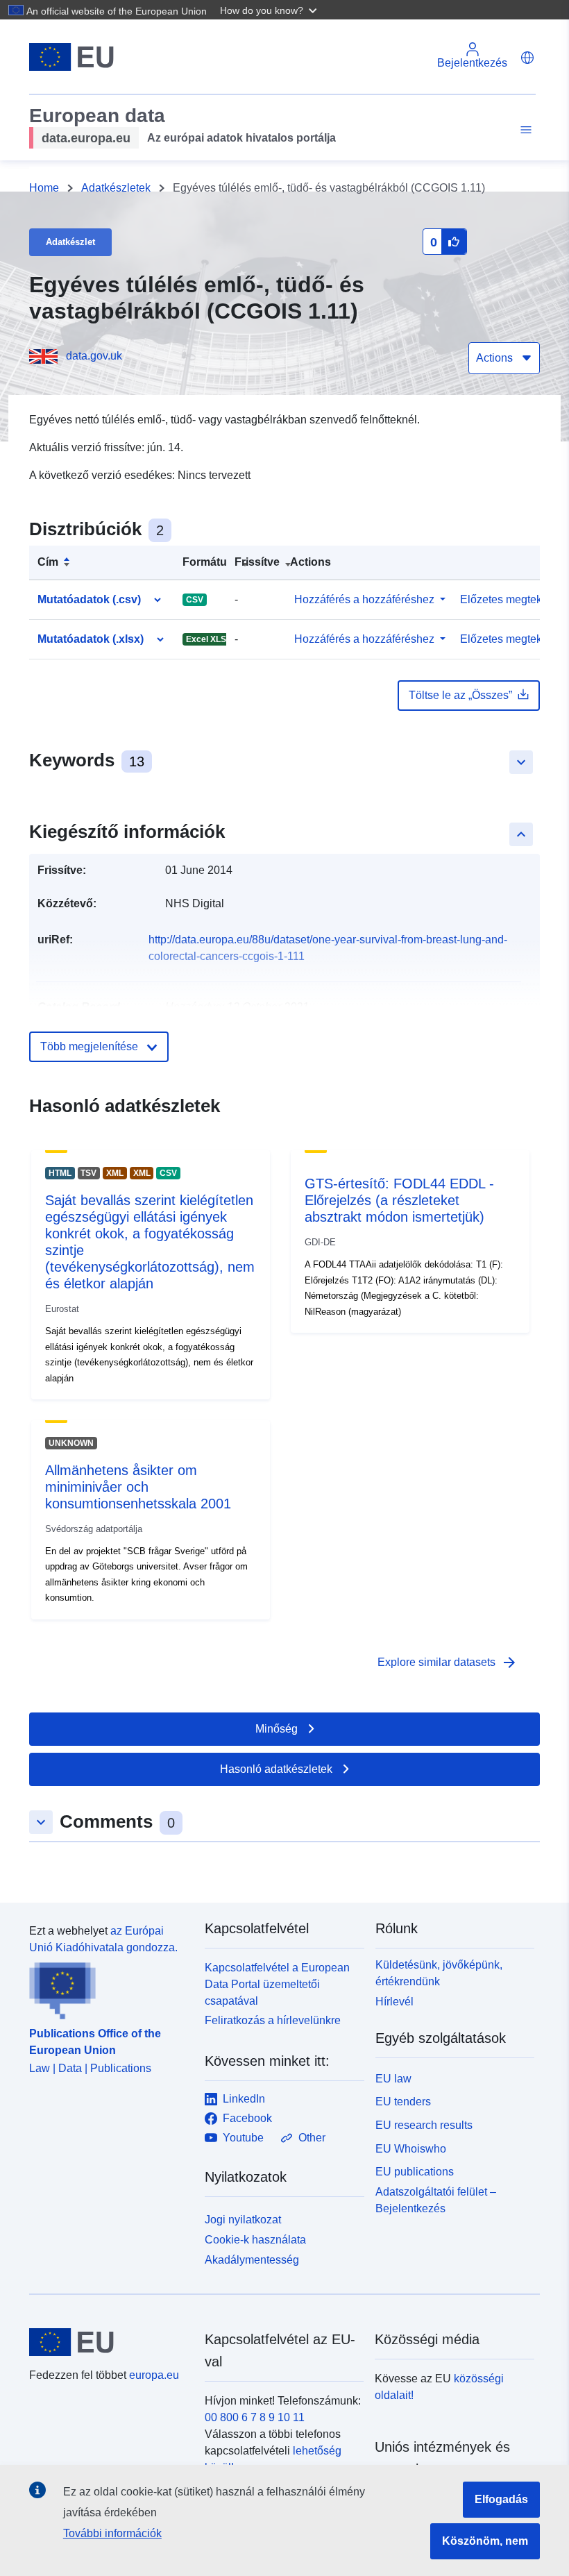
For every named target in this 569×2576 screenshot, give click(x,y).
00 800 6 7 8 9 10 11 (255, 2417)
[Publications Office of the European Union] (109, 1988)
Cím (48, 562)
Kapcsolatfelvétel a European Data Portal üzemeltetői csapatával (277, 1984)
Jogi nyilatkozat (243, 2220)
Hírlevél (394, 2002)
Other (312, 2138)
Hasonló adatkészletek (276, 1769)
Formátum (210, 562)
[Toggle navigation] (524, 130)
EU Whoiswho (411, 2149)
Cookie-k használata (255, 2240)
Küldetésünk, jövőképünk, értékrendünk (439, 1973)
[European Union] (109, 2342)
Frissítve (257, 562)
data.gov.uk (94, 356)
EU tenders (403, 2102)
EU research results (424, 2125)
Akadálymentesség (252, 2260)
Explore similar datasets (448, 1662)
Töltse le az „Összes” (460, 695)
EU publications (415, 2172)
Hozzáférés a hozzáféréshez (364, 599)
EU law (393, 2079)
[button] (270, 10)
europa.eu (154, 2375)
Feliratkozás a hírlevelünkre (273, 2020)
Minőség (277, 1729)
